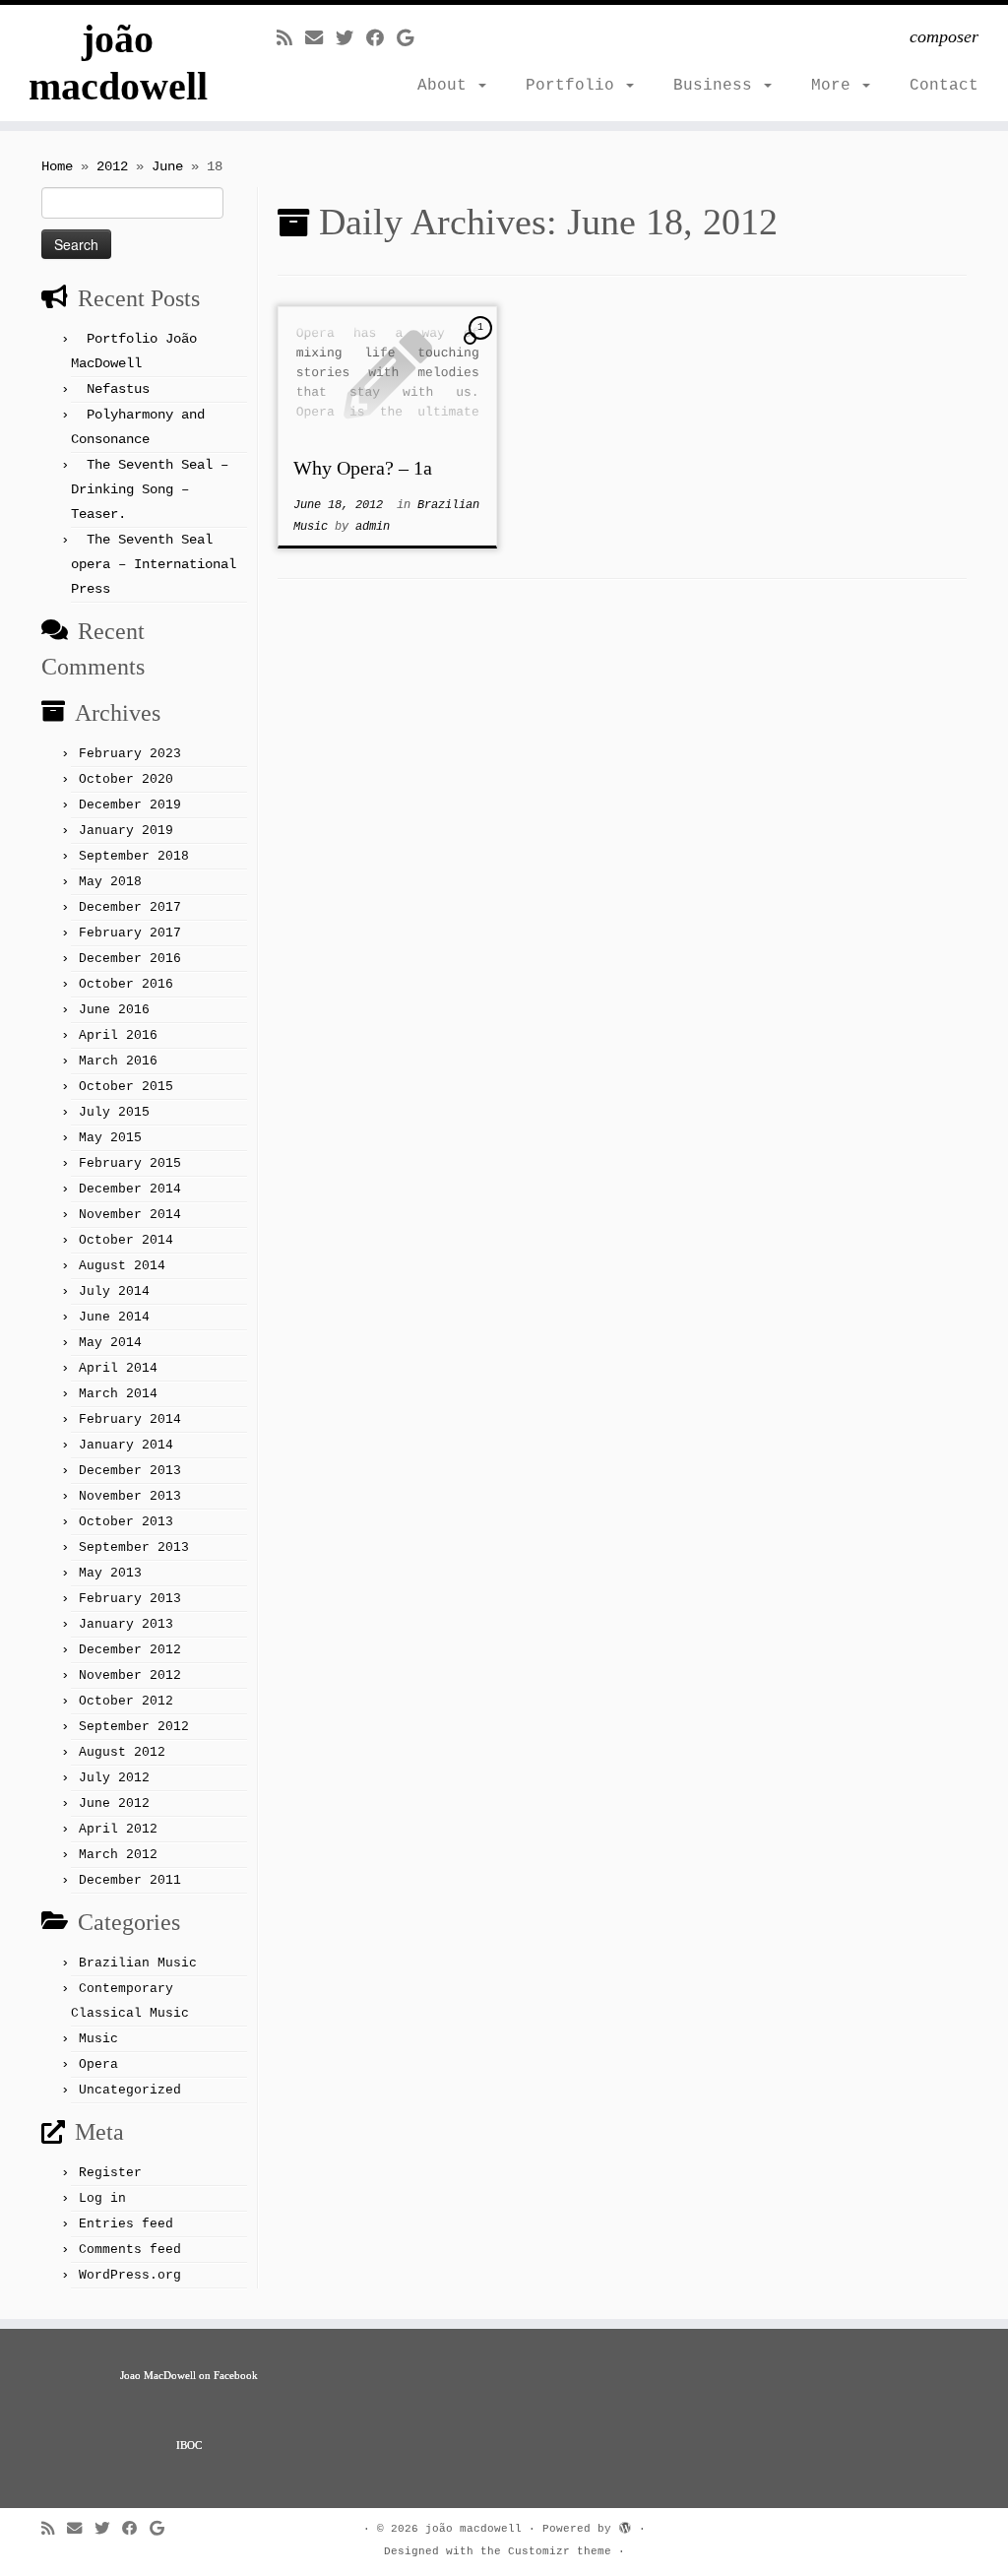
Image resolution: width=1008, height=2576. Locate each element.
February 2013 (130, 1599)
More (836, 86)
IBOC (189, 2445)
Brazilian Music (138, 1963)
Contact (944, 86)
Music (98, 2039)
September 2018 (134, 856)
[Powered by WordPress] (625, 2526)
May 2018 (110, 882)
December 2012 (130, 1650)
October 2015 (126, 1087)
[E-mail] (320, 39)
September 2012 (134, 1727)
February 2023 (130, 754)
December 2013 (130, 1471)
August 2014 (122, 1266)
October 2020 (126, 779)
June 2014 (114, 1317)
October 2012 (126, 1701)
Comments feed (130, 2250)
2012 (112, 166)
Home (57, 166)
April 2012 (118, 1829)
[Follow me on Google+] (411, 39)
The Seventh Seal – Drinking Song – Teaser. (150, 489)
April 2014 (118, 1368)
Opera (98, 2064)
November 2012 (130, 1675)
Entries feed (126, 2224)
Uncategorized (130, 2090)
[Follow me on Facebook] (381, 39)
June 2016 (114, 1010)
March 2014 (118, 1394)
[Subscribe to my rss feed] (291, 39)
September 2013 (134, 1547)
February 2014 (130, 1419)
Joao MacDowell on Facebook (189, 2375)
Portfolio (575, 86)
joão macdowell (118, 63)
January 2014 (126, 1445)
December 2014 (130, 1189)
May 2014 (110, 1343)
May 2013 (110, 1573)
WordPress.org (130, 2275)
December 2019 (130, 805)
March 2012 (118, 1855)
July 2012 (114, 1778)
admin (373, 527)
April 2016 (118, 1035)
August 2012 (122, 1752)
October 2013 (126, 1522)
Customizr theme (560, 2551)
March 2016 (118, 1061)
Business (718, 86)
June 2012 (114, 1803)
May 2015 (110, 1138)
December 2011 (130, 1880)
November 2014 (130, 1215)
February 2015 (130, 1163)
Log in (102, 2198)
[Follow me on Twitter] (351, 39)
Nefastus (118, 389)
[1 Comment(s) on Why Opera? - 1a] (482, 346)
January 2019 (126, 831)
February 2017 (130, 933)
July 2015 (114, 1112)
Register (110, 2173)
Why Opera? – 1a (363, 468)
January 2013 (126, 1624)
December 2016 (130, 959)
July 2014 (114, 1291)
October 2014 (126, 1240)
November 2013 (130, 1496)
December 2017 (130, 907)
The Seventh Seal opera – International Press (154, 564)
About (447, 86)
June (167, 166)
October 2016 (126, 984)
